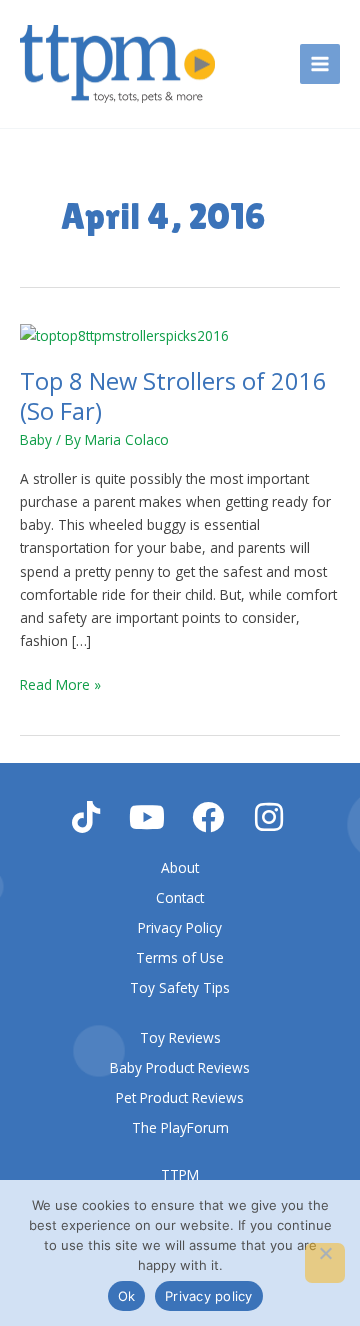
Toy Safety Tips (180, 987)
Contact (180, 897)
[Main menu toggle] (320, 64)
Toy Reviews (180, 1037)
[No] (325, 1263)
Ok (127, 1296)
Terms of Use (180, 957)
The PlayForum (180, 1127)
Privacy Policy (180, 927)
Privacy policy (209, 1296)
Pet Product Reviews (180, 1097)
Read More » (60, 683)
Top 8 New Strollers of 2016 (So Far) (173, 395)
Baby (36, 439)
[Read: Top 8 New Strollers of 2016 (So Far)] (124, 333)
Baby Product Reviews (180, 1067)
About (180, 867)
